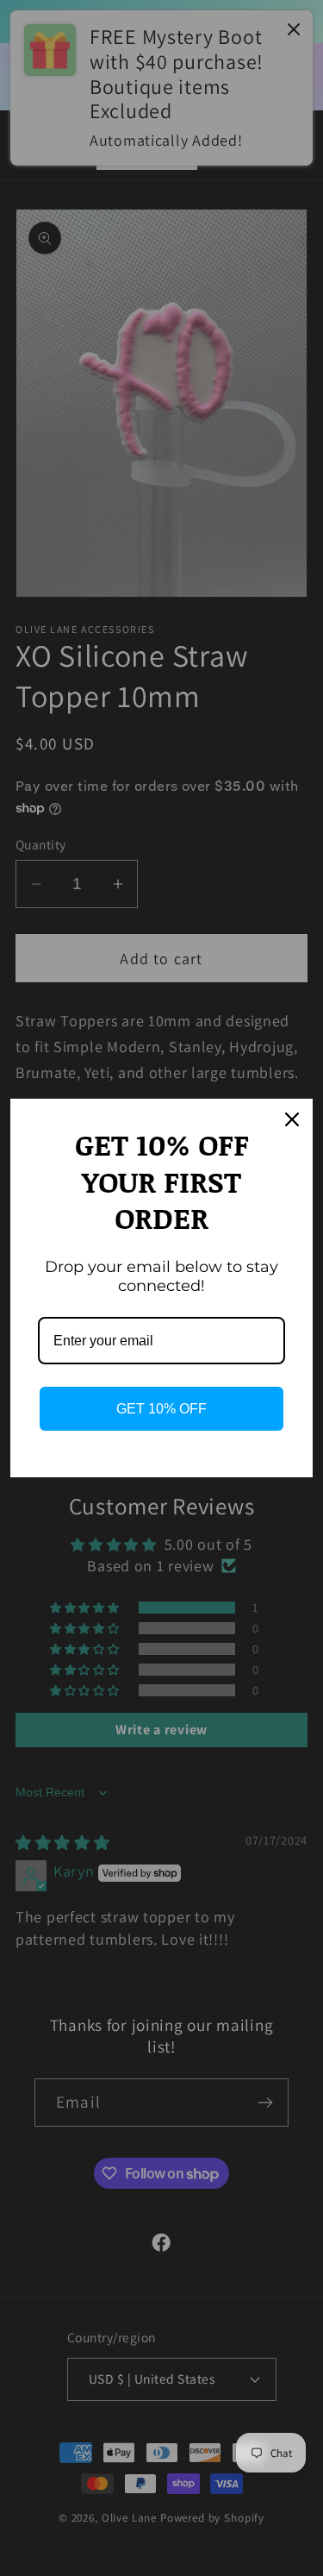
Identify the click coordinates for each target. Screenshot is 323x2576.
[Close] (292, 1119)
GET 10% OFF (161, 1409)
